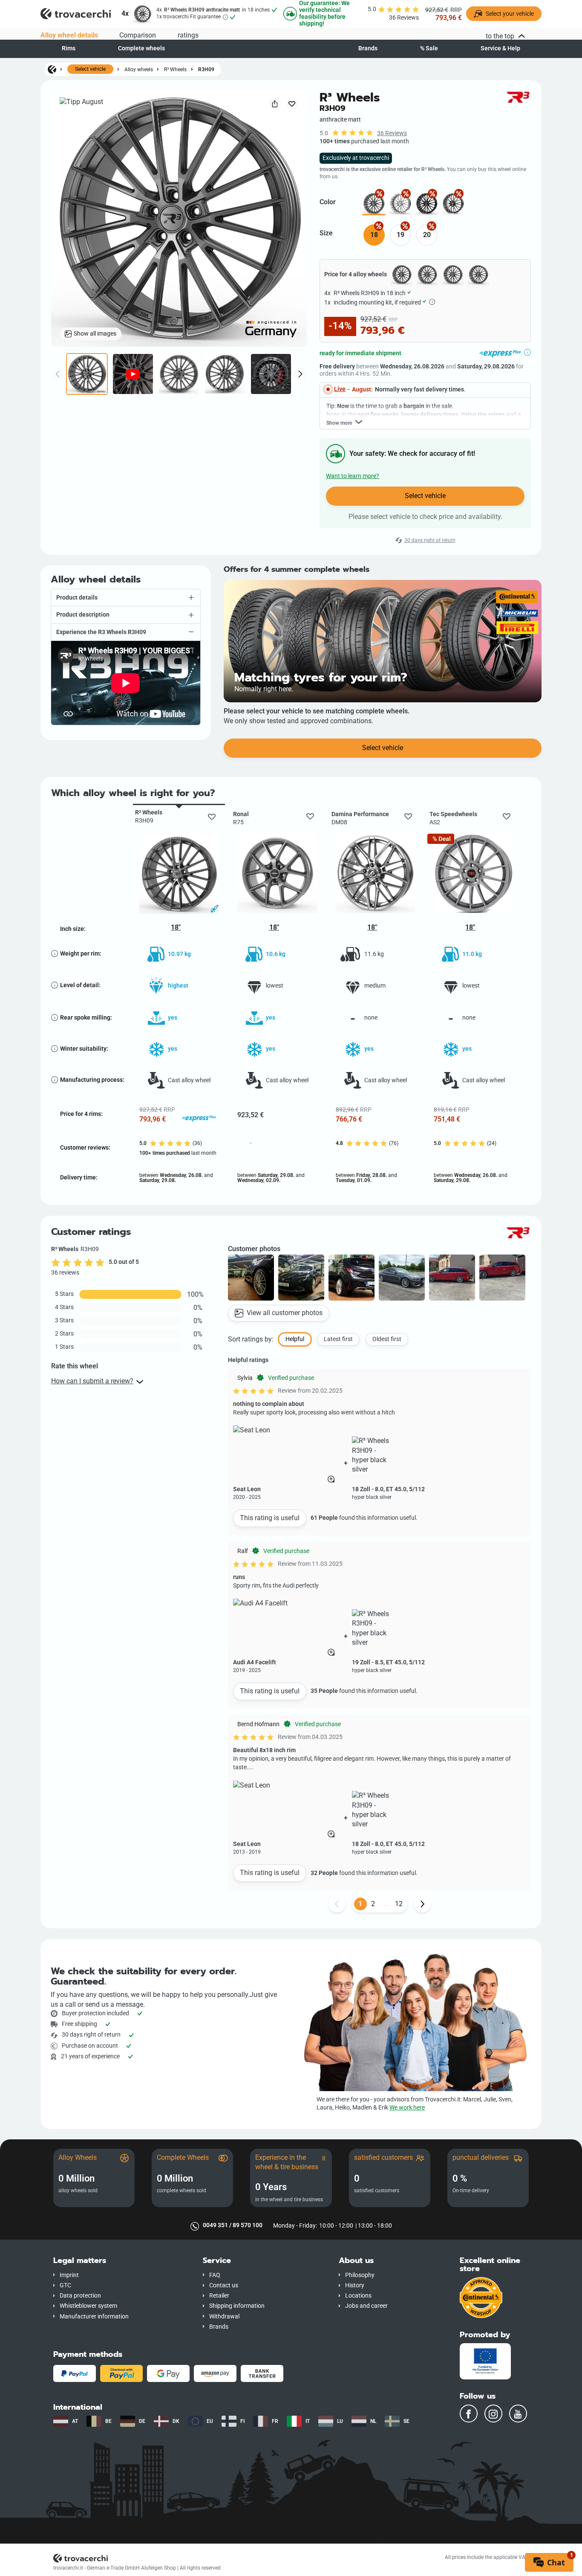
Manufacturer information (94, 2317)
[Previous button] (337, 1904)
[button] (126, 598)
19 (400, 235)
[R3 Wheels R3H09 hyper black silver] (400, 204)
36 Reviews (392, 133)
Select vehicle (90, 69)
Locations (358, 2296)
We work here (407, 2108)
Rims (69, 48)
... (386, 1904)
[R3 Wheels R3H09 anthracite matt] (374, 204)
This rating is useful (270, 1518)
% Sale (429, 48)
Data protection (80, 2296)
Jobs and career (366, 2306)
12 (399, 1904)
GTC (65, 2285)
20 (427, 235)
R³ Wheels (175, 69)
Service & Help (500, 48)
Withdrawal (224, 2317)
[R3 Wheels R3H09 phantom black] (427, 204)
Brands (368, 48)
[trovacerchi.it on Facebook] (469, 2414)
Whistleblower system (88, 2306)
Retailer (219, 2296)
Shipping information (237, 2306)
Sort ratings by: (251, 1339)
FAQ (215, 2275)
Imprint (69, 2275)
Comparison (138, 35)
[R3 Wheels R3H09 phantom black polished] (453, 204)
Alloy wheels (139, 69)
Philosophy (360, 2275)
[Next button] (422, 1904)
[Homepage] (52, 69)
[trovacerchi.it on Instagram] (493, 2414)
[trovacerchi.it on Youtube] (518, 2414)
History (355, 2285)
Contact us (224, 2285)
